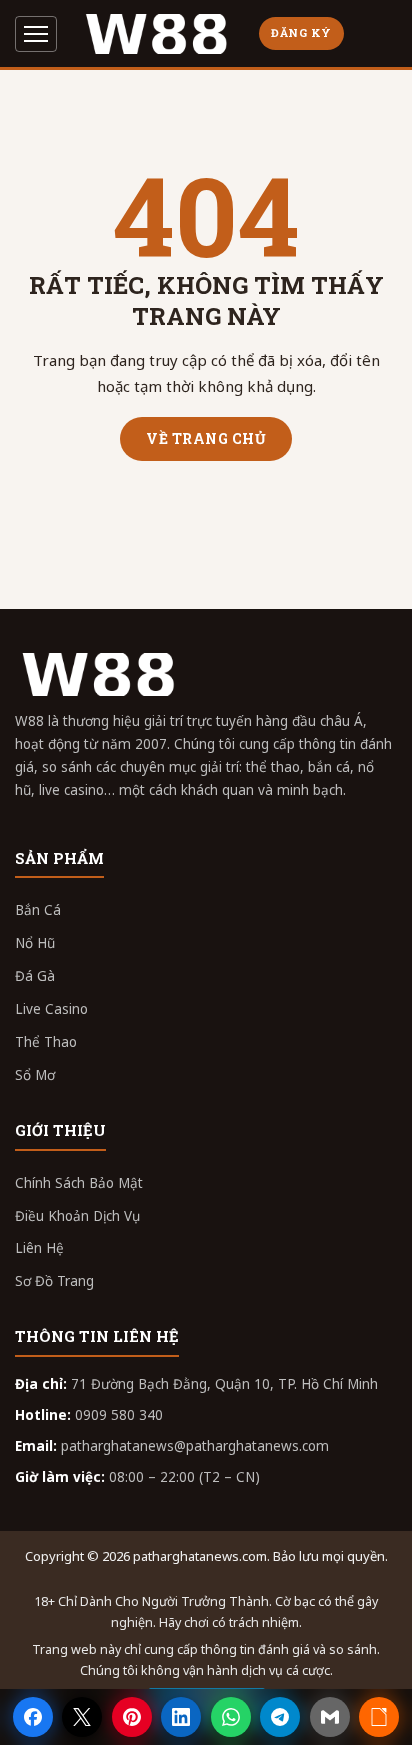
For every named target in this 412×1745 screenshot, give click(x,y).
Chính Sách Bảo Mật (79, 1183)
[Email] (330, 1717)
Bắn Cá (38, 910)
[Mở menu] (36, 34)
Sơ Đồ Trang (54, 1281)
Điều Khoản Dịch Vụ (77, 1216)
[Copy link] (379, 1717)
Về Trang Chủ (206, 438)
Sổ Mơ (35, 1075)
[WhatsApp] (231, 1717)
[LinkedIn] (181, 1717)
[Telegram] (280, 1717)
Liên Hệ (39, 1248)
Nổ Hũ (35, 943)
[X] (82, 1717)
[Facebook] (33, 1717)
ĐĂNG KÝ (301, 32)
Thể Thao (46, 1042)
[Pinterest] (132, 1717)
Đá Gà (35, 976)
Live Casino (51, 1009)
